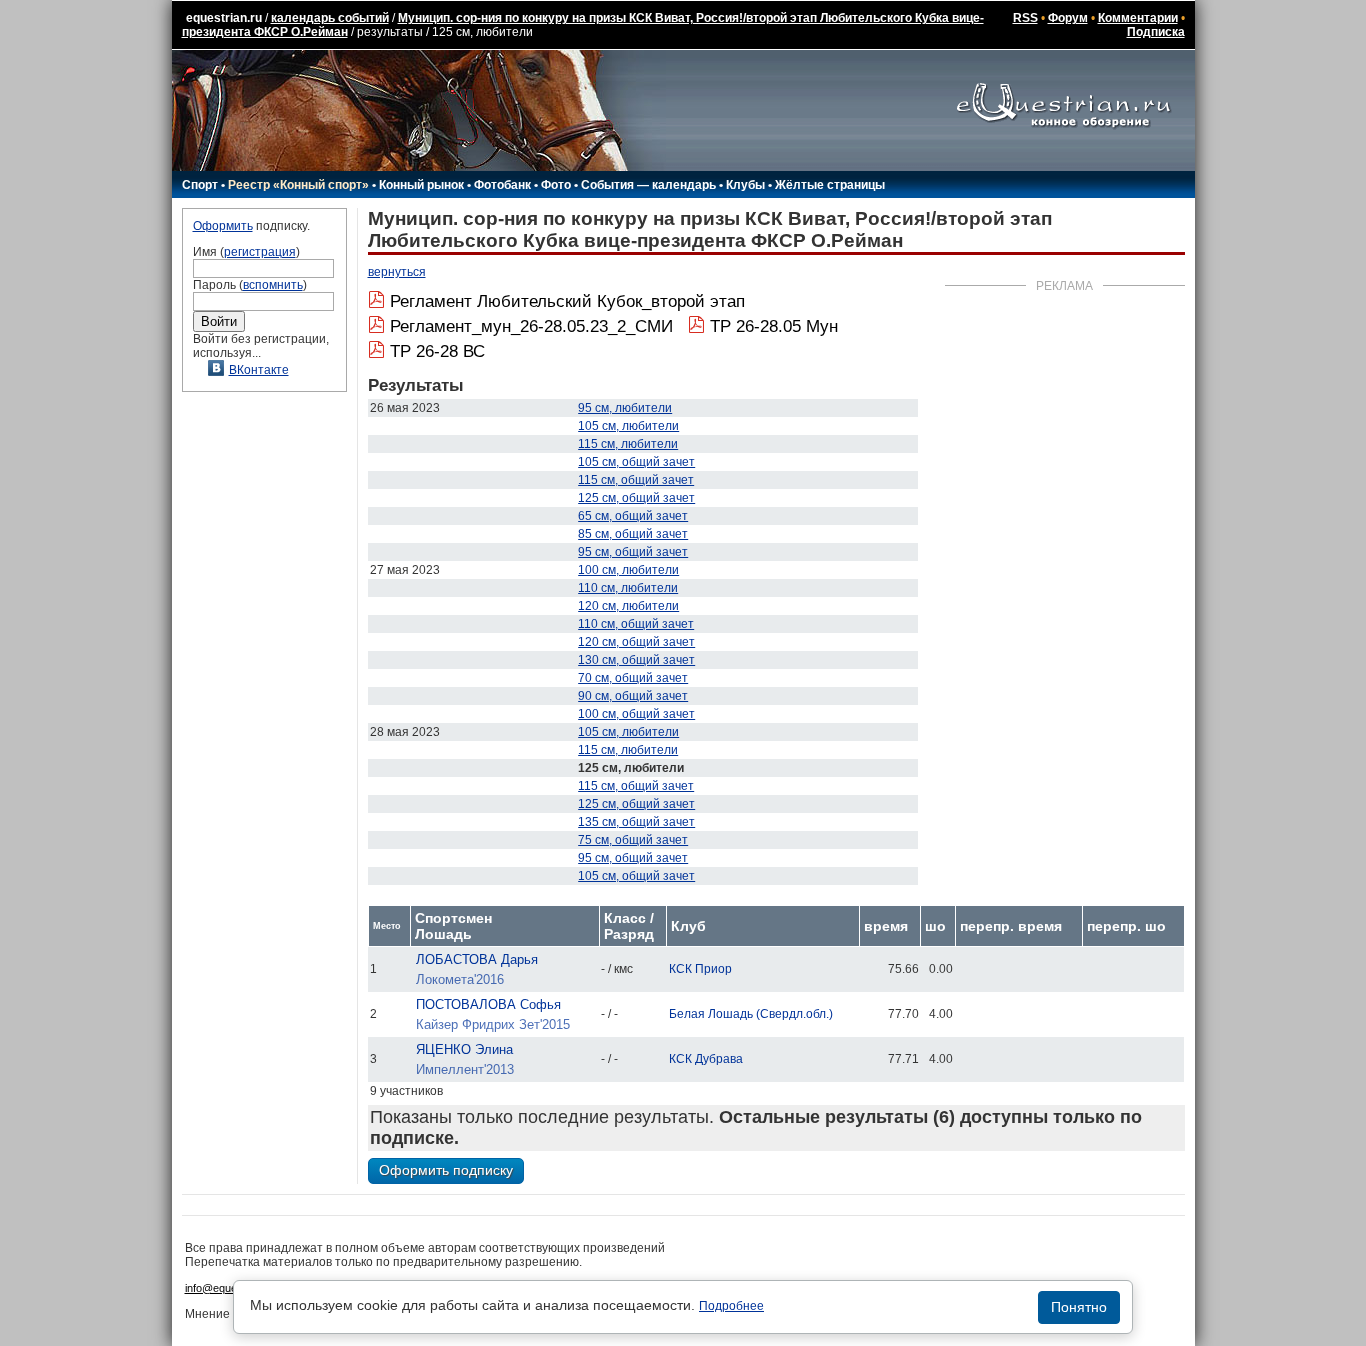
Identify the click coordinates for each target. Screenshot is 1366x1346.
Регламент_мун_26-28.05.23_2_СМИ (531, 326)
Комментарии (1138, 18)
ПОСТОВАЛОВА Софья (488, 1004)
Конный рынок (421, 185)
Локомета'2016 (460, 979)
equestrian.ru (224, 18)
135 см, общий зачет (636, 822)
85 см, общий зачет (633, 534)
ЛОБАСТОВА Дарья (477, 959)
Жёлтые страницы (830, 185)
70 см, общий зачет (633, 678)
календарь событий (330, 18)
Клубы (745, 185)
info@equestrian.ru (231, 1288)
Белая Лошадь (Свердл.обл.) (751, 1014)
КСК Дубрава (706, 1059)
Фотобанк (502, 185)
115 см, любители (628, 444)
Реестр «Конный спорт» (298, 185)
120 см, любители (628, 606)
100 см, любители (628, 570)
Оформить (223, 226)
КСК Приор (700, 969)
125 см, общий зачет (636, 498)
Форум (1068, 18)
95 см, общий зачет (633, 552)
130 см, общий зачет (636, 660)
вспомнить (273, 285)
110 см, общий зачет (636, 624)
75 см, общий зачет (633, 840)
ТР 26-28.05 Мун (774, 326)
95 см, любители (625, 408)
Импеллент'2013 (465, 1069)
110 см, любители (628, 588)
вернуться (397, 272)
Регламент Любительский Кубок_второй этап (567, 301)
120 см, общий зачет (636, 642)
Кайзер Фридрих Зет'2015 (493, 1024)
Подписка (1156, 32)
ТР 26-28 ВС (437, 351)
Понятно (1079, 1307)
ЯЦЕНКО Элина (464, 1049)
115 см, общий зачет (636, 480)
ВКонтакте (259, 370)
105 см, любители (628, 426)
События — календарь (648, 185)
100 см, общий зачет (636, 714)
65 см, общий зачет (633, 516)
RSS (1025, 18)
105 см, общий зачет (636, 462)
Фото (556, 185)
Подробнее (731, 1306)
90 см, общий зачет (633, 696)
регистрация (260, 252)
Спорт (200, 185)
